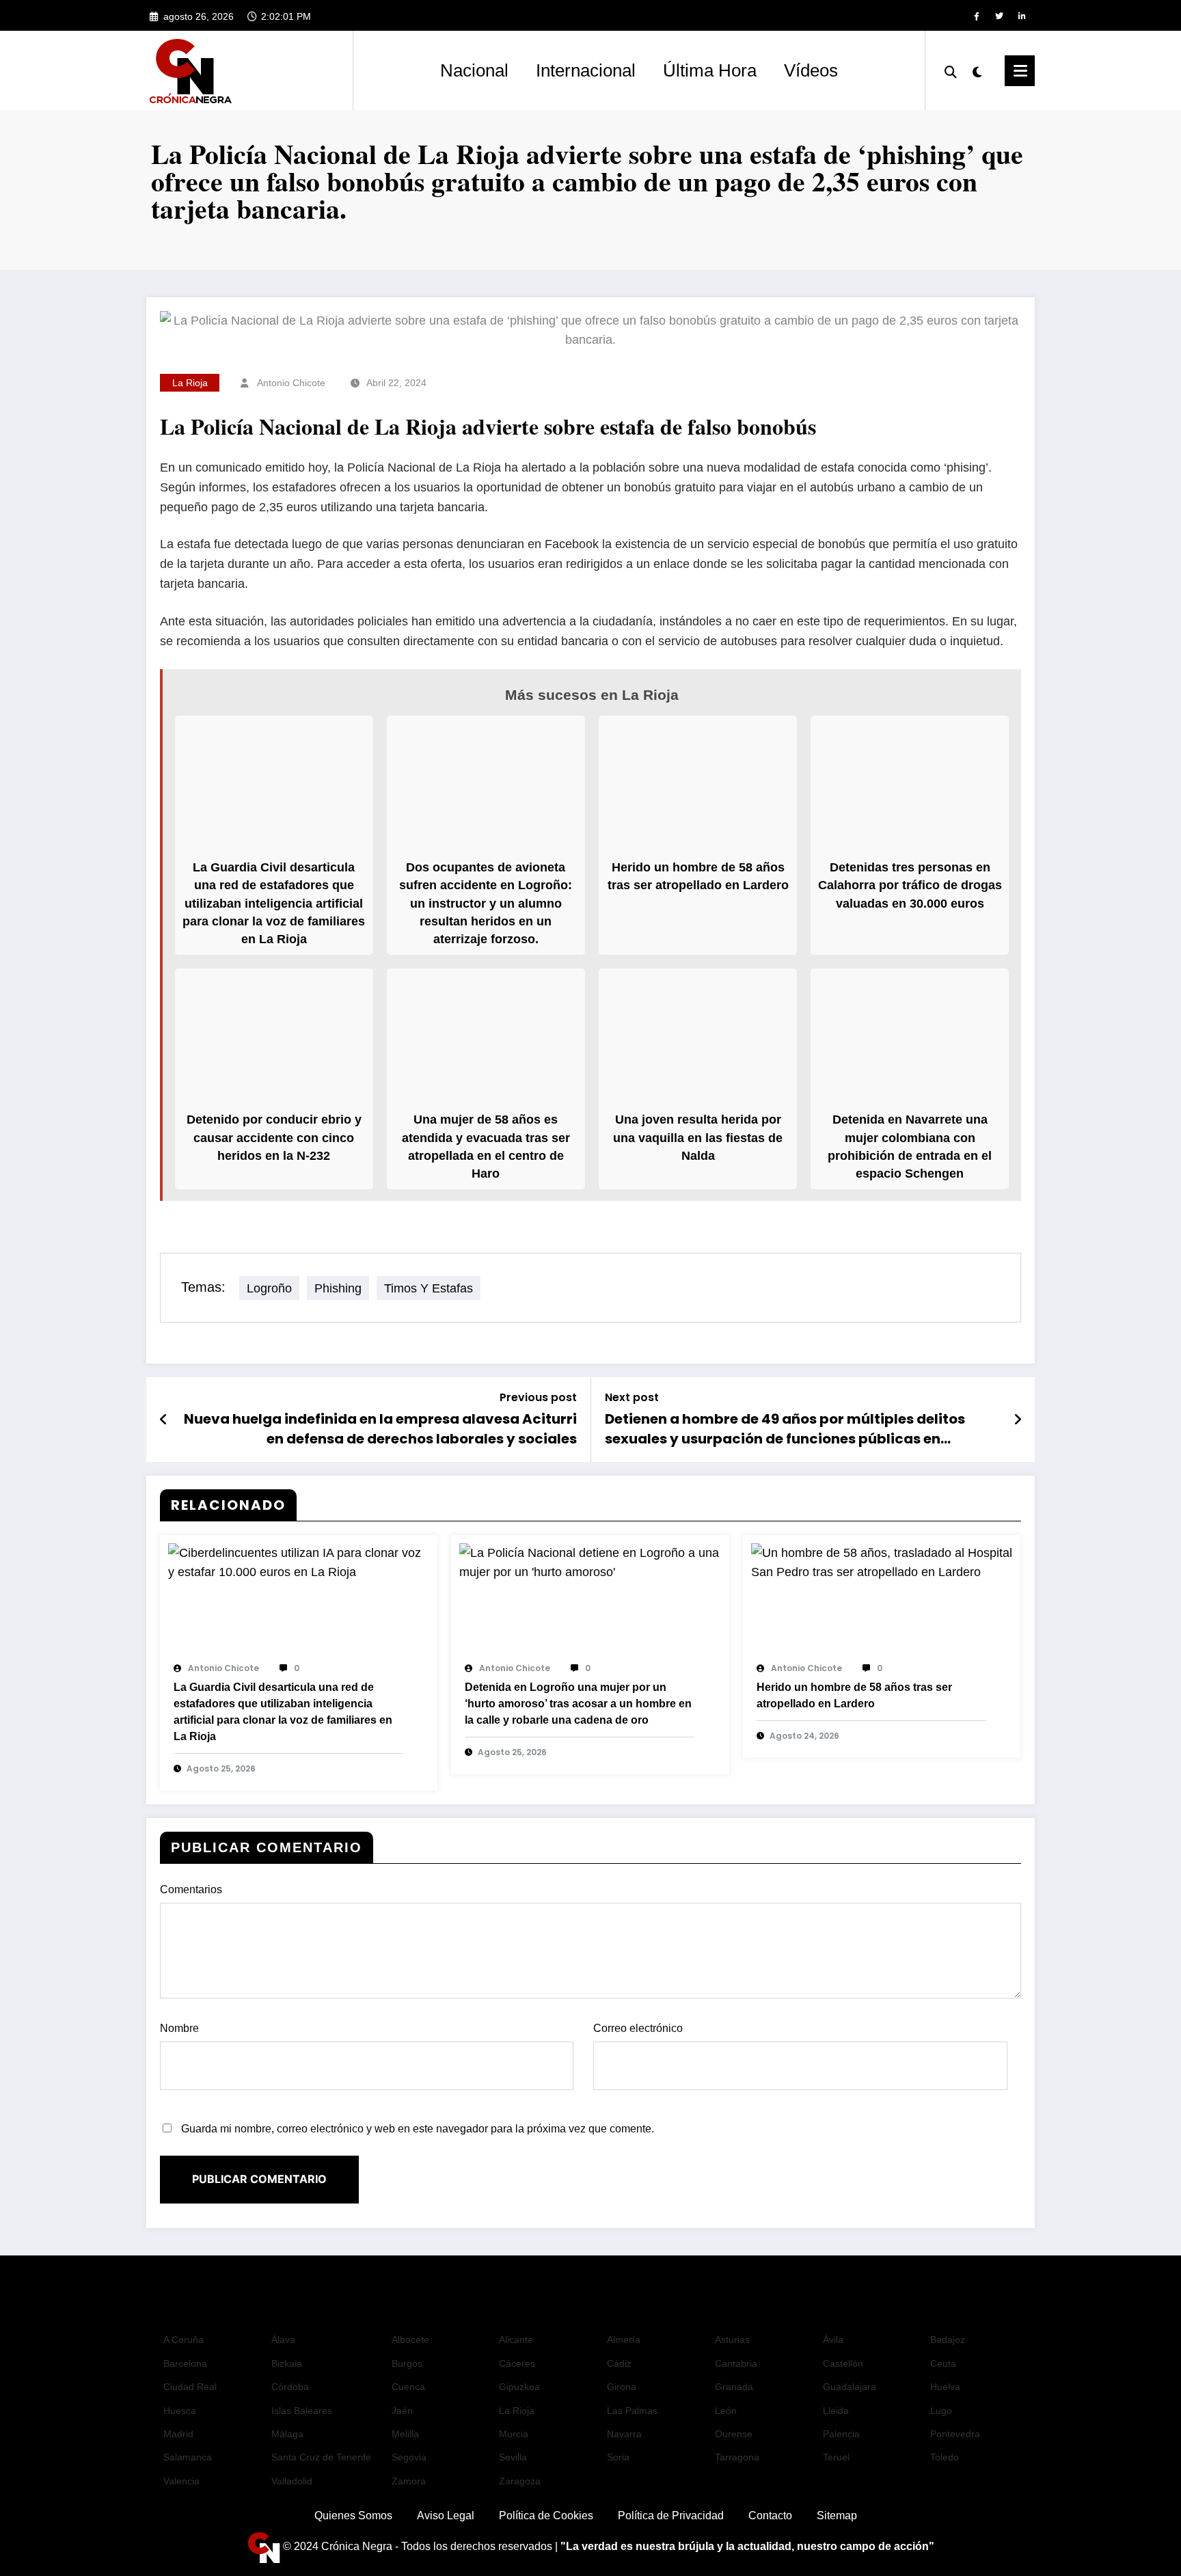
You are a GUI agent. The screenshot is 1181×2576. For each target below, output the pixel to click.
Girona (622, 2387)
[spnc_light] (977, 70)
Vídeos (811, 70)
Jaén (402, 2411)
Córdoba (290, 2387)
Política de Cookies (546, 2516)
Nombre (179, 2028)
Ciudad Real (190, 2387)
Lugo (941, 2411)
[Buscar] (951, 70)
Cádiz (619, 2363)
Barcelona (185, 2363)
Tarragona (737, 2457)
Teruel (836, 2457)
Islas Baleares (302, 2411)
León (726, 2411)
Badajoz (948, 2340)
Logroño (269, 1288)
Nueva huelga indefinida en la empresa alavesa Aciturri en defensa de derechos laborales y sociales (380, 1428)
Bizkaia (287, 2363)
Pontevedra (955, 2434)
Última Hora (710, 70)
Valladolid (292, 2481)
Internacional (586, 70)
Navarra (624, 2434)
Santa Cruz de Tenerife (321, 2457)
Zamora (409, 2481)
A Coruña (184, 2340)
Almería (624, 2340)
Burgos (407, 2363)
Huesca (180, 2411)
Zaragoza (520, 2481)
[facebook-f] (977, 16)
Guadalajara (850, 2387)
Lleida (836, 2411)
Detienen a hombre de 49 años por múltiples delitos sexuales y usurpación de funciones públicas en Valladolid (785, 1429)
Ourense (734, 2434)
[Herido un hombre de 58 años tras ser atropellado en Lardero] (882, 1562)
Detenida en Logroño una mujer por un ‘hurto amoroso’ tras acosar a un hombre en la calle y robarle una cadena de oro (578, 1704)
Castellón (843, 2363)
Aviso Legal (446, 2516)
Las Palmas (632, 2411)
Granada (734, 2387)
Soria (618, 2457)
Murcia (514, 2434)
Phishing (338, 1288)
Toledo (945, 2457)
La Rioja (190, 383)
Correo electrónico (638, 2028)
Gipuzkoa (519, 2387)
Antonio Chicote (291, 383)
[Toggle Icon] (1020, 71)
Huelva (945, 2387)
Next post (632, 1397)
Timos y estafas (429, 1288)
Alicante (516, 2340)
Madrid (178, 2434)
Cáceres (517, 2363)
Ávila (833, 2340)
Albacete (410, 2340)
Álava (283, 2340)
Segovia (409, 2457)
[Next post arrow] (1018, 1420)
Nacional (474, 70)
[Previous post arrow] (163, 1420)
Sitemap (837, 2516)
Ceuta (943, 2363)
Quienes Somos (353, 2516)
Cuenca (408, 2387)
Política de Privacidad (671, 2516)
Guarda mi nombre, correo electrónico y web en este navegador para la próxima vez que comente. (418, 2129)
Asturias (732, 2340)
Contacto (770, 2516)
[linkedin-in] (1022, 16)
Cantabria (736, 2363)
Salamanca (188, 2457)
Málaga (287, 2434)
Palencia (841, 2434)
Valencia (181, 2481)
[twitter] (999, 16)
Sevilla (513, 2457)
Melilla (405, 2434)
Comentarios (191, 1889)
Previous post (538, 1397)
